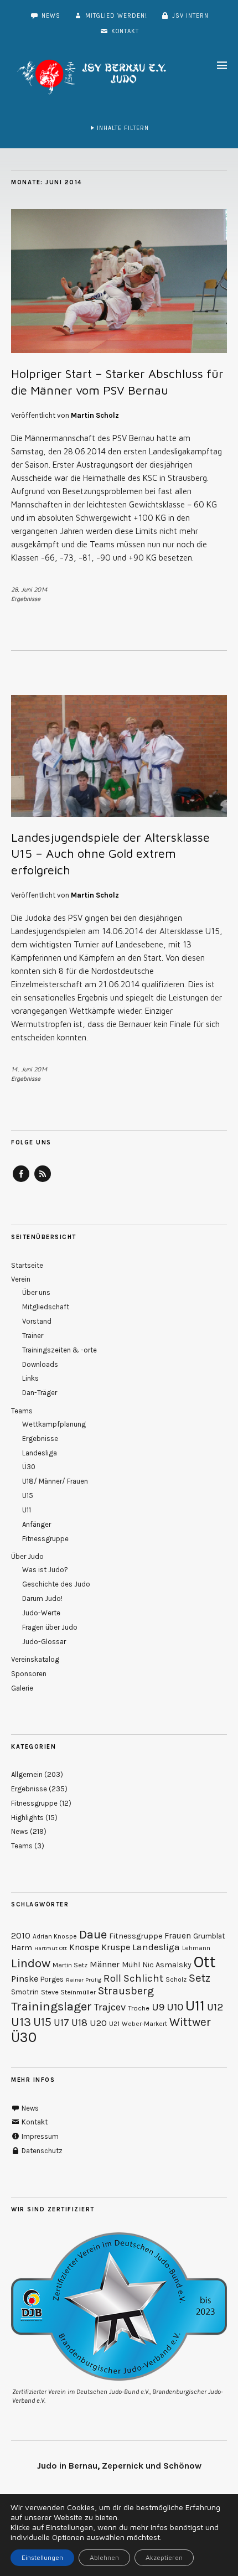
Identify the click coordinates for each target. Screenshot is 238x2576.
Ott (205, 1962)
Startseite (27, 1265)
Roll (112, 1978)
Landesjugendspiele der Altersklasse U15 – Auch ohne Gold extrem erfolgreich (110, 854)
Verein (21, 1279)
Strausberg (126, 1991)
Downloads (40, 1364)
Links (30, 1378)
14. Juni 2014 (29, 1069)
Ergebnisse (26, 598)
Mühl (131, 1965)
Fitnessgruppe (45, 1539)
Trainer (33, 1336)
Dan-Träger (40, 1393)
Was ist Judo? (45, 1570)
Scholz (176, 1979)
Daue (93, 1935)
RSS (43, 1181)
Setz (200, 1978)
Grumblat (209, 1936)
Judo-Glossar (44, 1642)
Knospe (84, 1947)
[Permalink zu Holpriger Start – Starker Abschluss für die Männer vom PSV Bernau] (119, 350)
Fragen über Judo (50, 1627)
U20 (98, 2023)
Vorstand (37, 1321)
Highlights (27, 1818)
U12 (215, 2007)
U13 (21, 2022)
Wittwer (190, 2022)
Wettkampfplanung (54, 1424)
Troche (139, 2008)
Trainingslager (51, 2006)
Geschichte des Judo (56, 1584)
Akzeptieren (164, 2557)
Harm (22, 1948)
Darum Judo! (42, 1598)
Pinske (25, 1979)
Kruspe (116, 1947)
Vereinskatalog (35, 1659)
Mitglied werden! (115, 16)
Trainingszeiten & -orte (59, 1350)
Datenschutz (41, 2151)
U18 (79, 2023)
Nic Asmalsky (167, 1965)
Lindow (31, 1963)
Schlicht (143, 1978)
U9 (158, 2007)
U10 (175, 2007)
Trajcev (110, 2007)
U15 (28, 1496)
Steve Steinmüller (68, 1992)
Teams (22, 1411)
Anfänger (37, 1524)
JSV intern (189, 16)
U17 (61, 2023)
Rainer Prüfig (84, 1980)
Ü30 (29, 1467)
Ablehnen (104, 2557)
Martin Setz (70, 1965)
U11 (27, 1510)
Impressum (39, 2136)
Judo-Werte (41, 1613)
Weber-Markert (144, 2024)
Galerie (22, 1688)
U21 (114, 2024)
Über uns (36, 1292)
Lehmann (196, 1948)
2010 (21, 1936)
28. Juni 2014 (29, 589)
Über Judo (27, 1556)
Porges (52, 1979)
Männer (105, 1965)
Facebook (21, 1181)
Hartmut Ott (51, 1948)
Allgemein (27, 1774)
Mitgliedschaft (46, 1307)
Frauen (178, 1936)
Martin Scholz (95, 415)
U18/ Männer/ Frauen (55, 1481)
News (50, 16)
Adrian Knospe (55, 1936)
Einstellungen (42, 2557)
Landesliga (40, 1453)
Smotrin (25, 1992)
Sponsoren (29, 1674)
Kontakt (124, 31)
